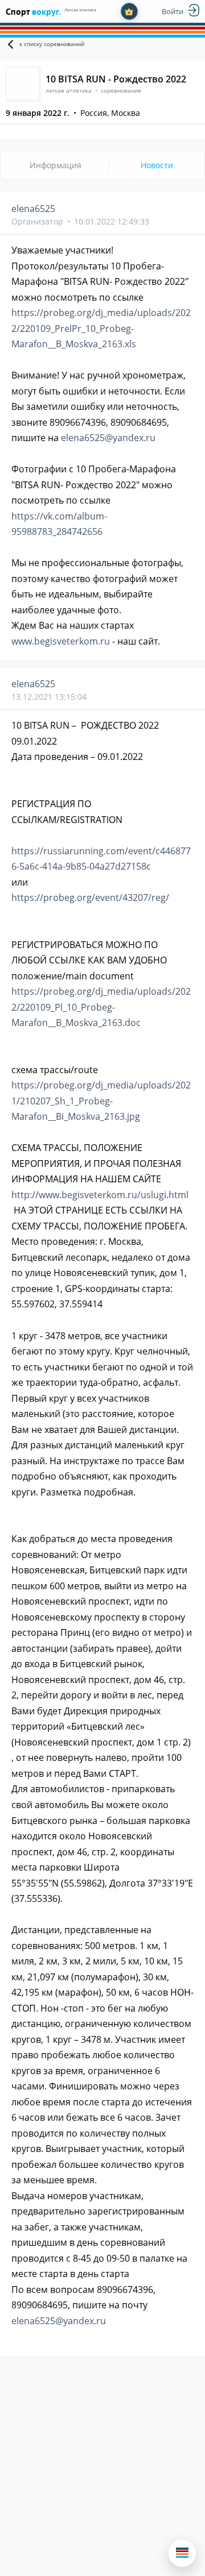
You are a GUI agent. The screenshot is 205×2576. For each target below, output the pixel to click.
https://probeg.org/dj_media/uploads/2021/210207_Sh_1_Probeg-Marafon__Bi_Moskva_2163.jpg (101, 1101)
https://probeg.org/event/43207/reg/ (90, 898)
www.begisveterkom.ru (61, 641)
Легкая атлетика (80, 10)
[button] (182, 2553)
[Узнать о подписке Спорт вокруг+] (129, 11)
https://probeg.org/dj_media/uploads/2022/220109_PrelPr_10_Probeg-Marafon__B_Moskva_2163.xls (101, 328)
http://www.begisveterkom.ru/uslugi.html (100, 1195)
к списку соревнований (52, 44)
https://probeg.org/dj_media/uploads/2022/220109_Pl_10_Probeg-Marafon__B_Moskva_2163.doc (101, 1007)
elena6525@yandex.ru (108, 438)
